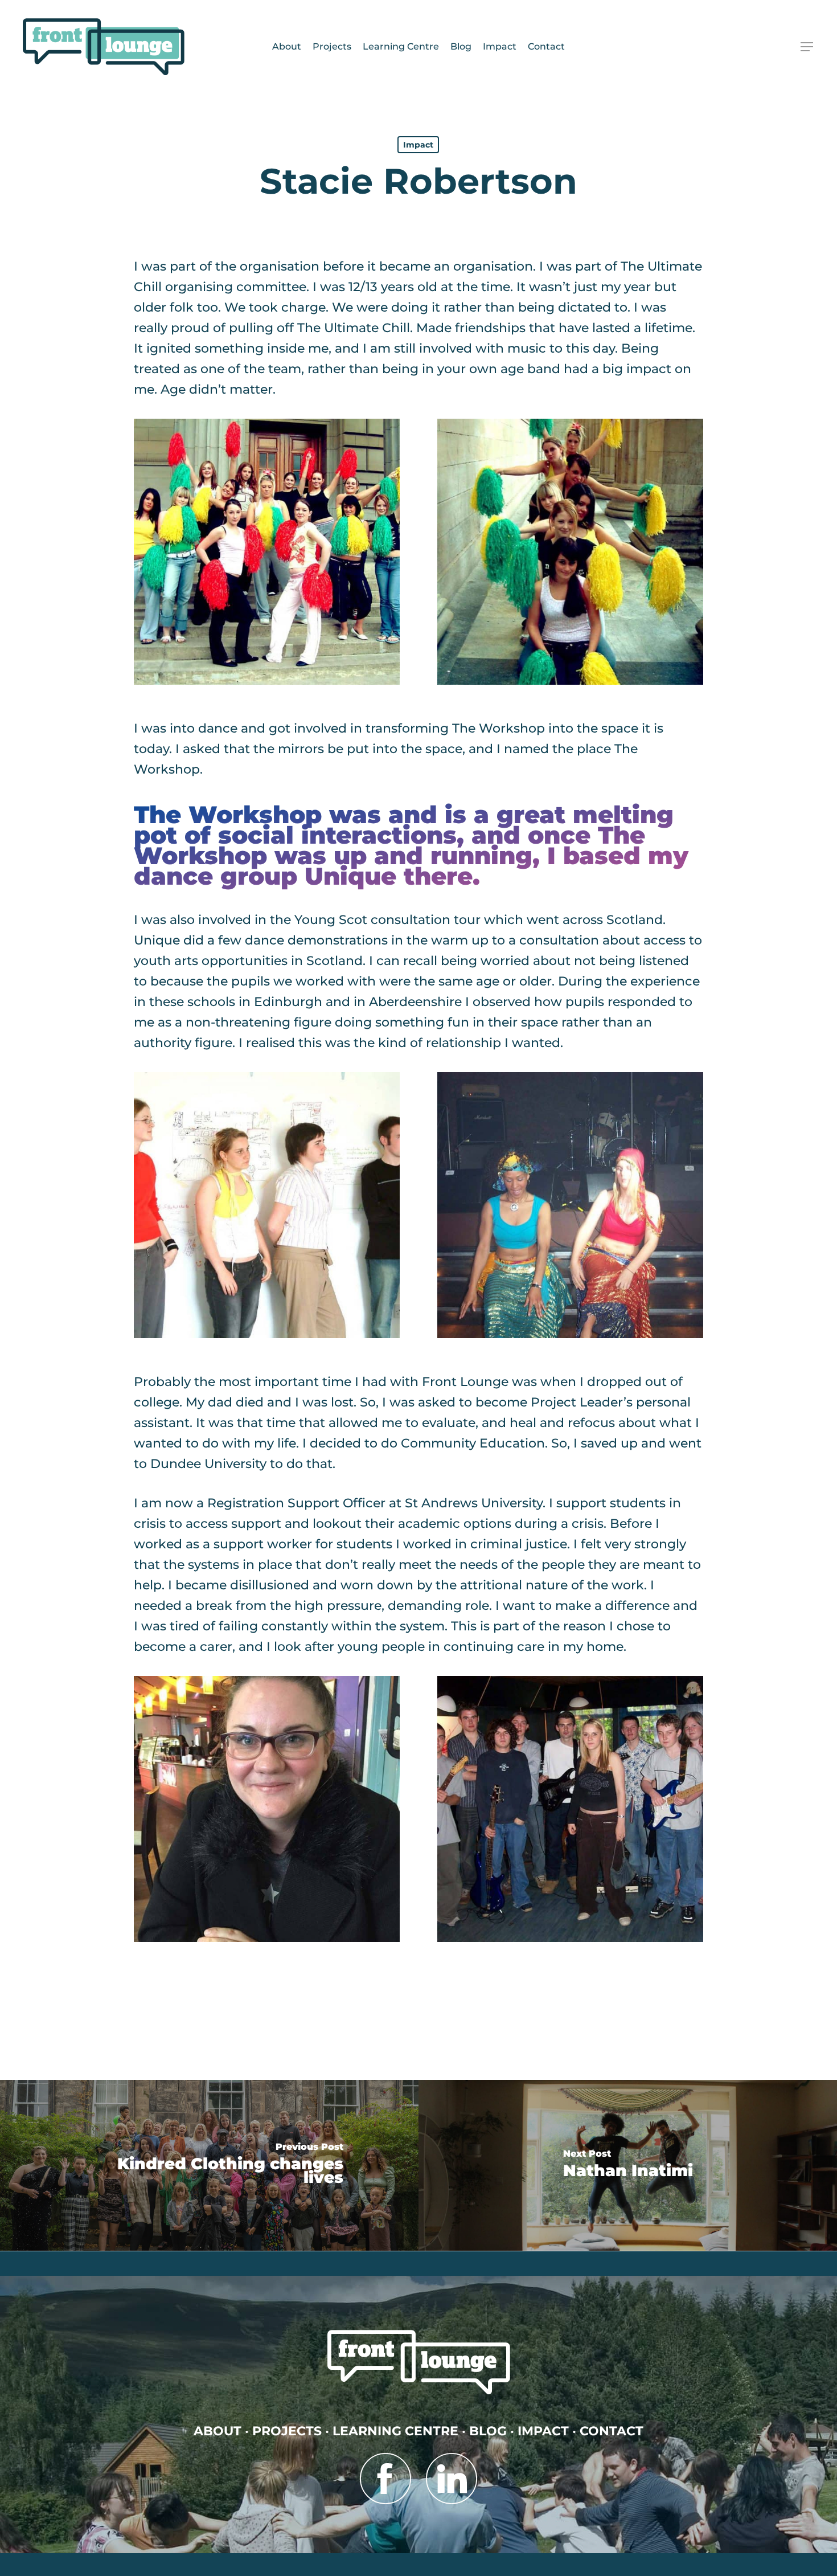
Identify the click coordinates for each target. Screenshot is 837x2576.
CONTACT (612, 2431)
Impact (418, 145)
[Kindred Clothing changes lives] (209, 2165)
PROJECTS (287, 2431)
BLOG (488, 2431)
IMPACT (543, 2431)
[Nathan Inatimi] (628, 2165)
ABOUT (218, 2431)
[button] (807, 47)
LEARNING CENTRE (395, 2431)
